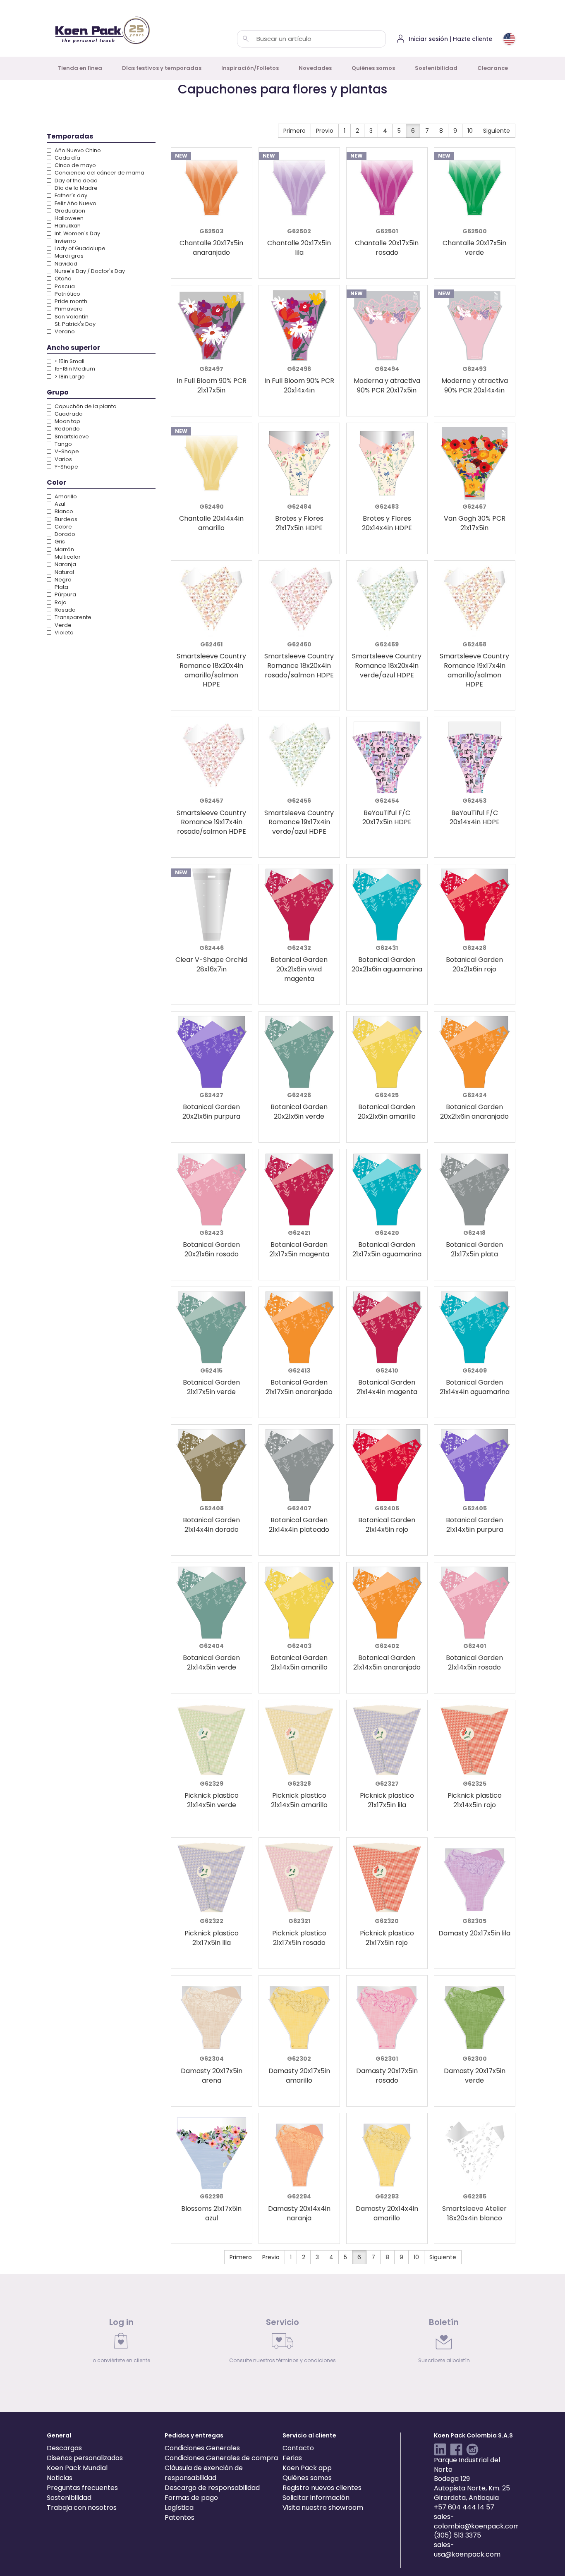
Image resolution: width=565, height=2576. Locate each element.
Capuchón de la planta (85, 406)
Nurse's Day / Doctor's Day (89, 271)
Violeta (63, 633)
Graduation (69, 211)
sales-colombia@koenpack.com (477, 2521)
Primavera (68, 309)
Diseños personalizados (85, 2458)
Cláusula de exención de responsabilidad (204, 2473)
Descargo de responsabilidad (212, 2488)
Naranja (65, 564)
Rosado (65, 610)
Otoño (62, 279)
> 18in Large (69, 377)
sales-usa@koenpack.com (467, 2550)
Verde (62, 625)
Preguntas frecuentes (82, 2488)
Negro (62, 580)
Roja (60, 602)
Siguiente (497, 131)
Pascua (64, 286)
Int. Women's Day (77, 233)
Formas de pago (191, 2498)
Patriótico (67, 294)
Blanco (63, 511)
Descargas (64, 2448)
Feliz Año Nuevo (75, 203)
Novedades (315, 68)
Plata (61, 587)
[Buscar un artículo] (246, 39)
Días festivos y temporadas (162, 68)
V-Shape (66, 451)
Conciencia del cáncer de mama (99, 173)
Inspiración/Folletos (250, 68)
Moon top (67, 421)
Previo (325, 131)
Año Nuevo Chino (77, 150)
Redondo (67, 429)
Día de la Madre (75, 188)
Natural (64, 572)
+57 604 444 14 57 (464, 2507)
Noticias (60, 2478)
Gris (59, 542)
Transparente (72, 617)
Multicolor (67, 557)
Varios (63, 459)
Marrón (64, 549)
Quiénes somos (373, 68)
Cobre (63, 527)
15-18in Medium (74, 369)
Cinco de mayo (75, 165)
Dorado (64, 534)
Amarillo (65, 496)
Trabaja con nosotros (82, 2508)
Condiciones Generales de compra (221, 2458)
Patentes (180, 2517)
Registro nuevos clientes (322, 2488)
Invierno (65, 241)
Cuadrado (68, 414)
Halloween (68, 218)
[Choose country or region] (509, 39)
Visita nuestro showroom (323, 2508)
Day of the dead (75, 181)
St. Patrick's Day (74, 324)
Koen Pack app (307, 2468)
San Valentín (71, 317)
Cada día (67, 158)
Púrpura (65, 594)
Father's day (70, 195)
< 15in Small (69, 361)
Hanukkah (67, 226)
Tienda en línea (80, 68)
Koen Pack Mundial (77, 2468)
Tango (63, 444)
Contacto (298, 2448)
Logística (179, 2508)
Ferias (292, 2458)
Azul (59, 504)
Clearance (493, 68)
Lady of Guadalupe (79, 248)
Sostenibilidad (436, 68)
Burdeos (65, 519)
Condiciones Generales (202, 2448)
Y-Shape (66, 467)
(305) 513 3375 (457, 2535)
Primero (294, 131)
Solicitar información (316, 2498)
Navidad (65, 264)
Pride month (70, 301)
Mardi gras (68, 256)
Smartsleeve (71, 437)
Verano (64, 331)
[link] (121, 2343)
